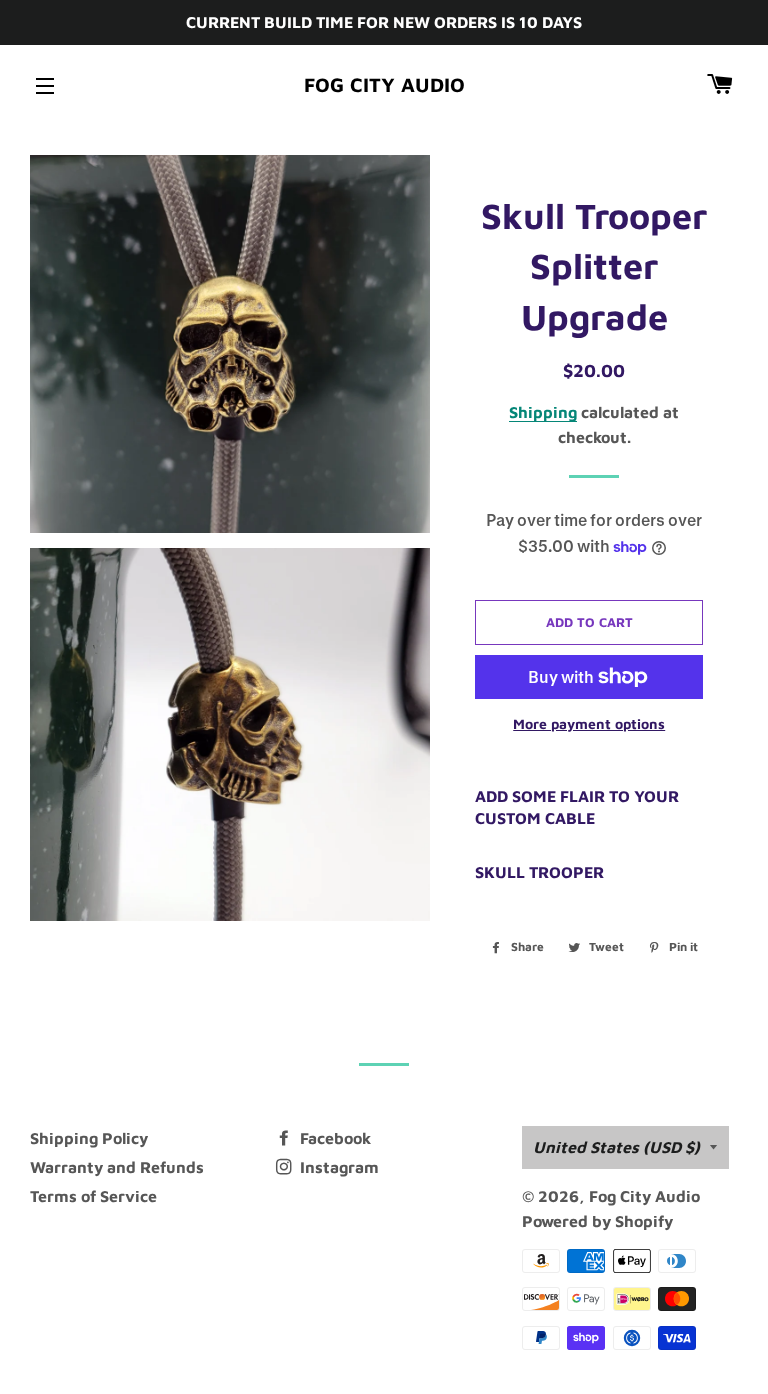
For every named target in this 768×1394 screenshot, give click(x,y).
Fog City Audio (384, 84)
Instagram (337, 1167)
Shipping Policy (89, 1138)
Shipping (543, 412)
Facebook (333, 1138)
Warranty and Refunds (117, 1167)
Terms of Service (93, 1196)
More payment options (589, 723)
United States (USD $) (616, 1147)
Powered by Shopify (597, 1221)
